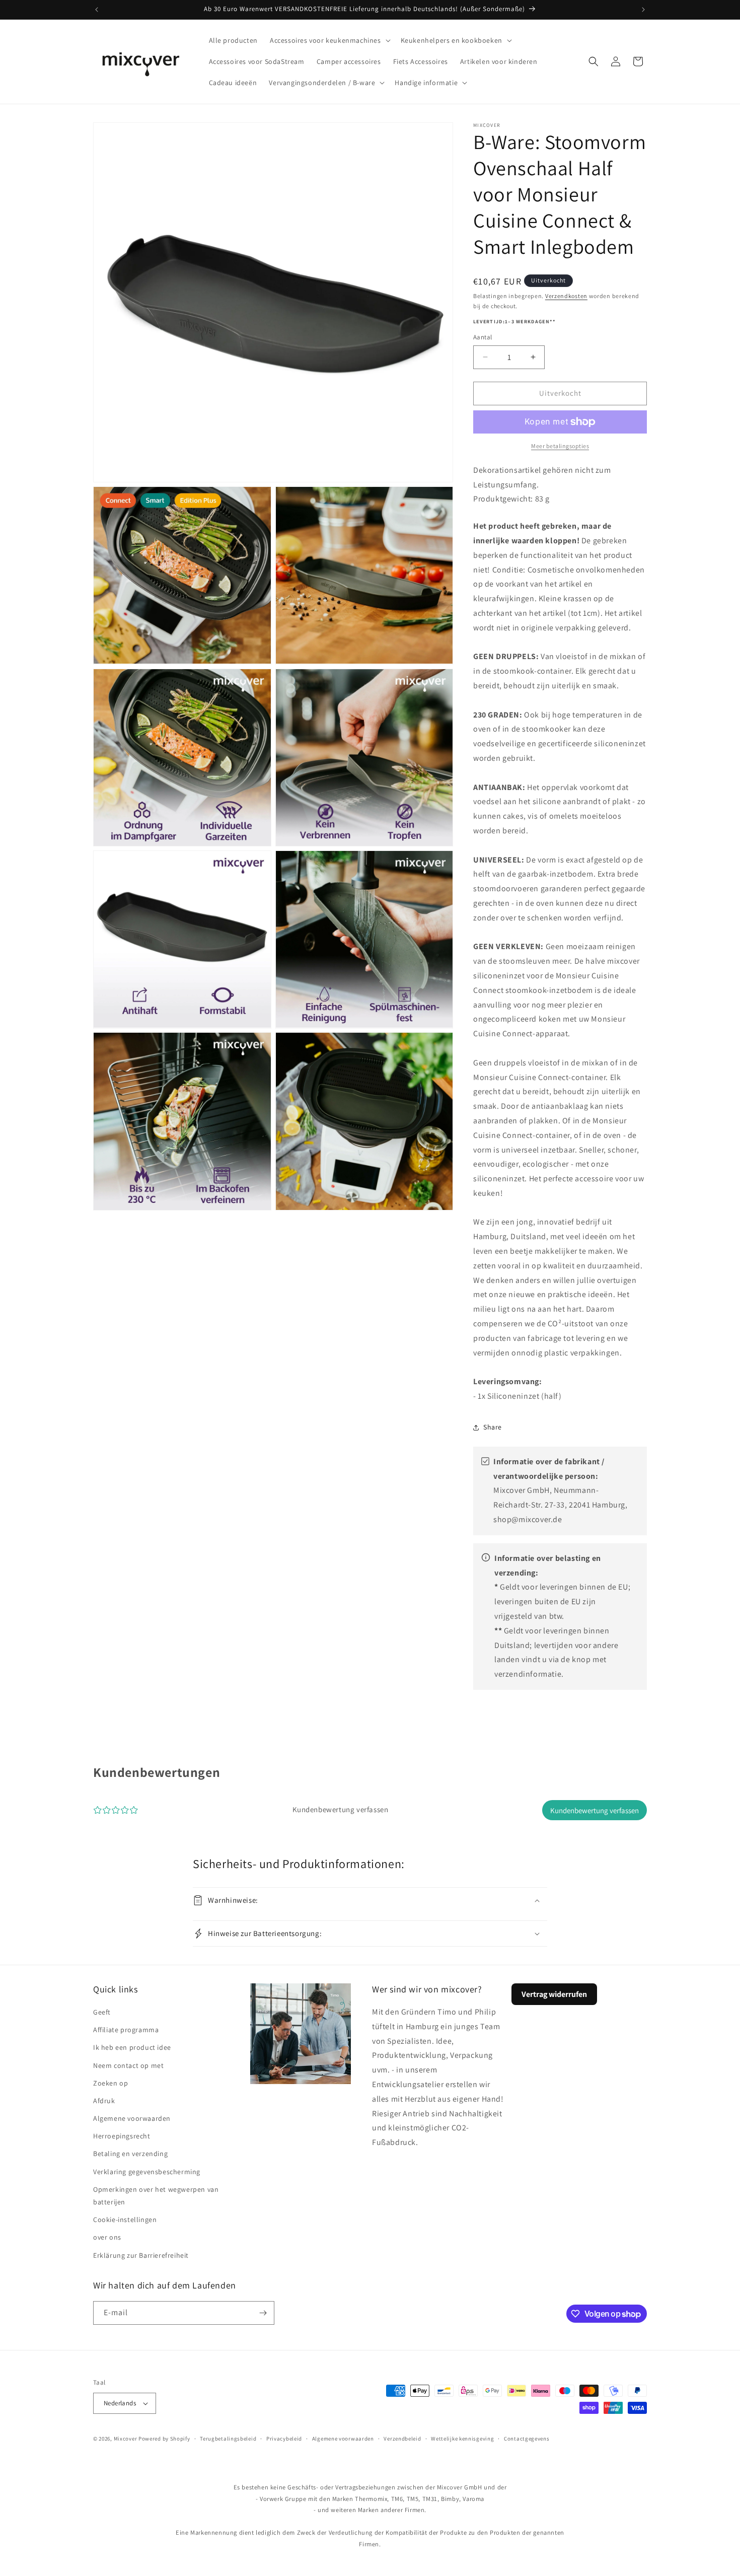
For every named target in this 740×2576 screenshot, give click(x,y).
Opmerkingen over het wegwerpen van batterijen (156, 2196)
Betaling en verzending (130, 2154)
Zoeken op (110, 2083)
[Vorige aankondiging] (97, 10)
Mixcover (126, 2439)
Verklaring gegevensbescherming (147, 2172)
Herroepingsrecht (122, 2136)
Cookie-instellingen (125, 2220)
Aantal (483, 337)
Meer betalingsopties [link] (560, 446)
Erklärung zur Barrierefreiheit (141, 2255)
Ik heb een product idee (132, 2047)
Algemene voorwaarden (132, 2118)
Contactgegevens (527, 2439)
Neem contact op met (128, 2065)
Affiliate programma (126, 2030)
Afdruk (104, 2101)
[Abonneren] (263, 2313)
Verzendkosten (566, 296)
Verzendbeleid (402, 2439)
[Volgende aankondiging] (643, 10)
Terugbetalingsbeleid (228, 2439)
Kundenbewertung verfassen (595, 1810)
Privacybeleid (284, 2439)
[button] (329, 40)
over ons (107, 2237)
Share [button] (493, 1427)
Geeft (102, 2012)
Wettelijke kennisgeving (462, 2439)
